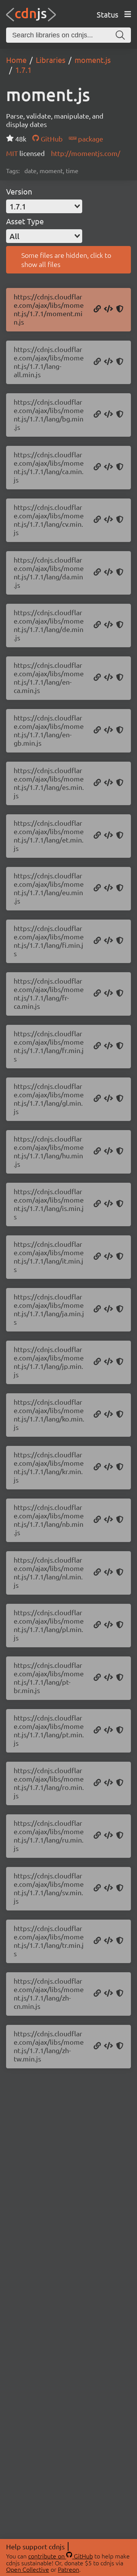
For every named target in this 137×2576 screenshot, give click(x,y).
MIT (13, 153)
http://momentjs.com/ (86, 153)
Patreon (68, 2569)
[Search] (120, 35)
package (90, 139)
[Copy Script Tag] (108, 309)
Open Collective (28, 2569)
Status (108, 14)
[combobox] (44, 206)
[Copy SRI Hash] (120, 309)
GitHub (51, 139)
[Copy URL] (97, 309)
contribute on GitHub (61, 2556)
